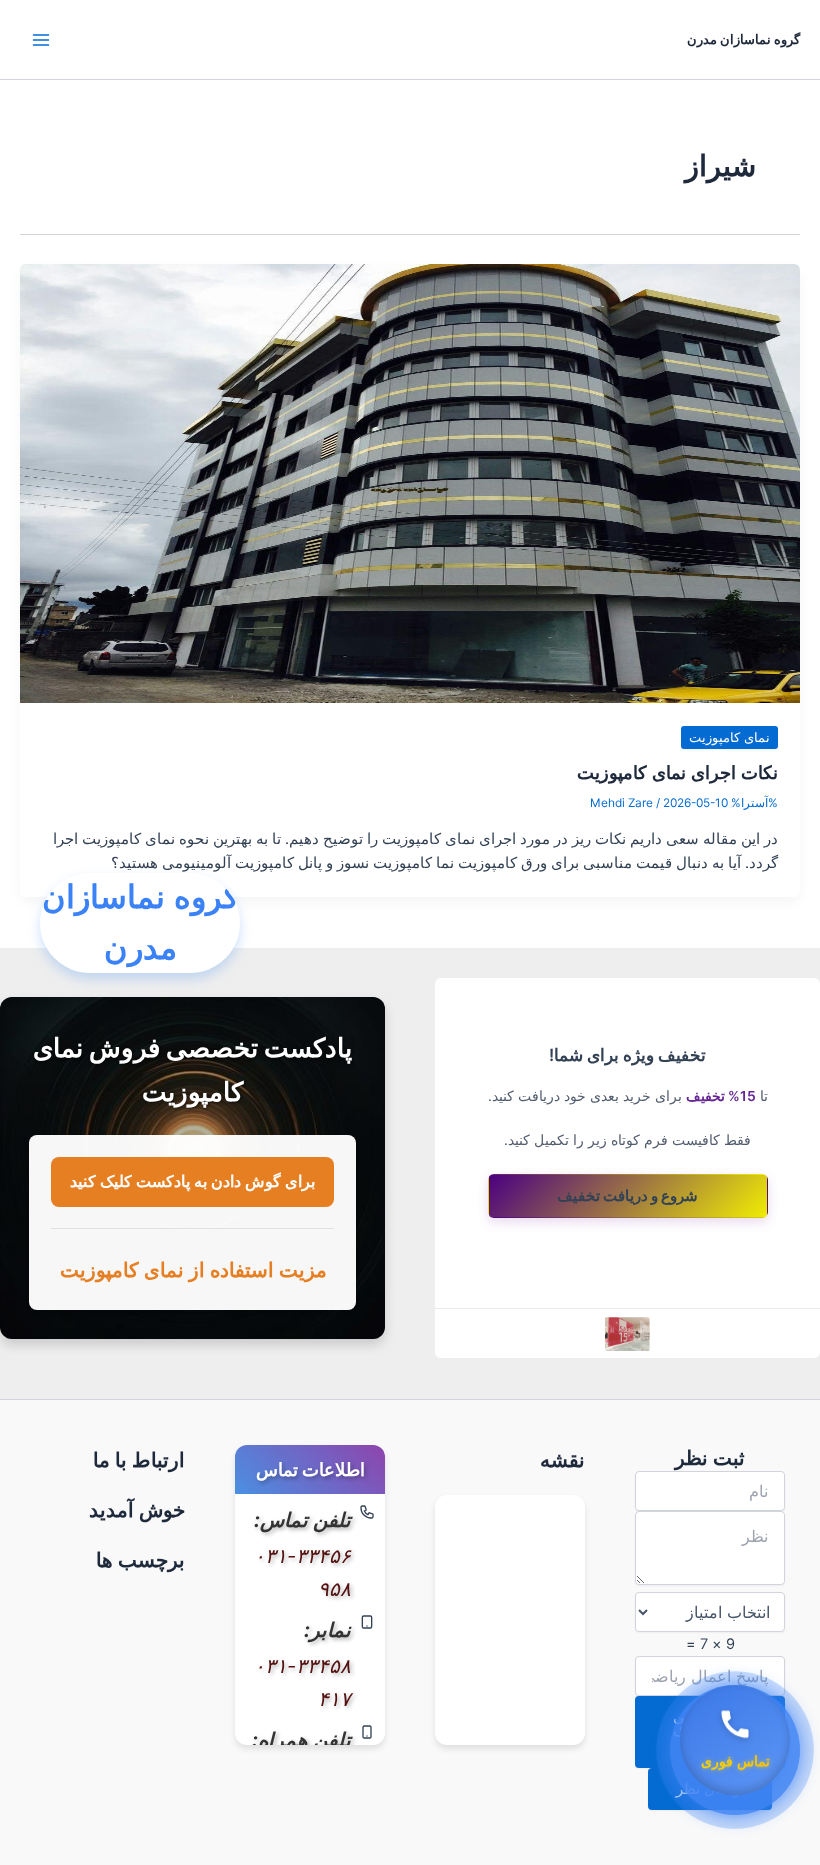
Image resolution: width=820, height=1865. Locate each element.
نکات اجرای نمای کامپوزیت (677, 772)
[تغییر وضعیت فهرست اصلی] (41, 40)
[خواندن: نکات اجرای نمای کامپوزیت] (410, 483)
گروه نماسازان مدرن (743, 39)
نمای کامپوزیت (729, 737)
